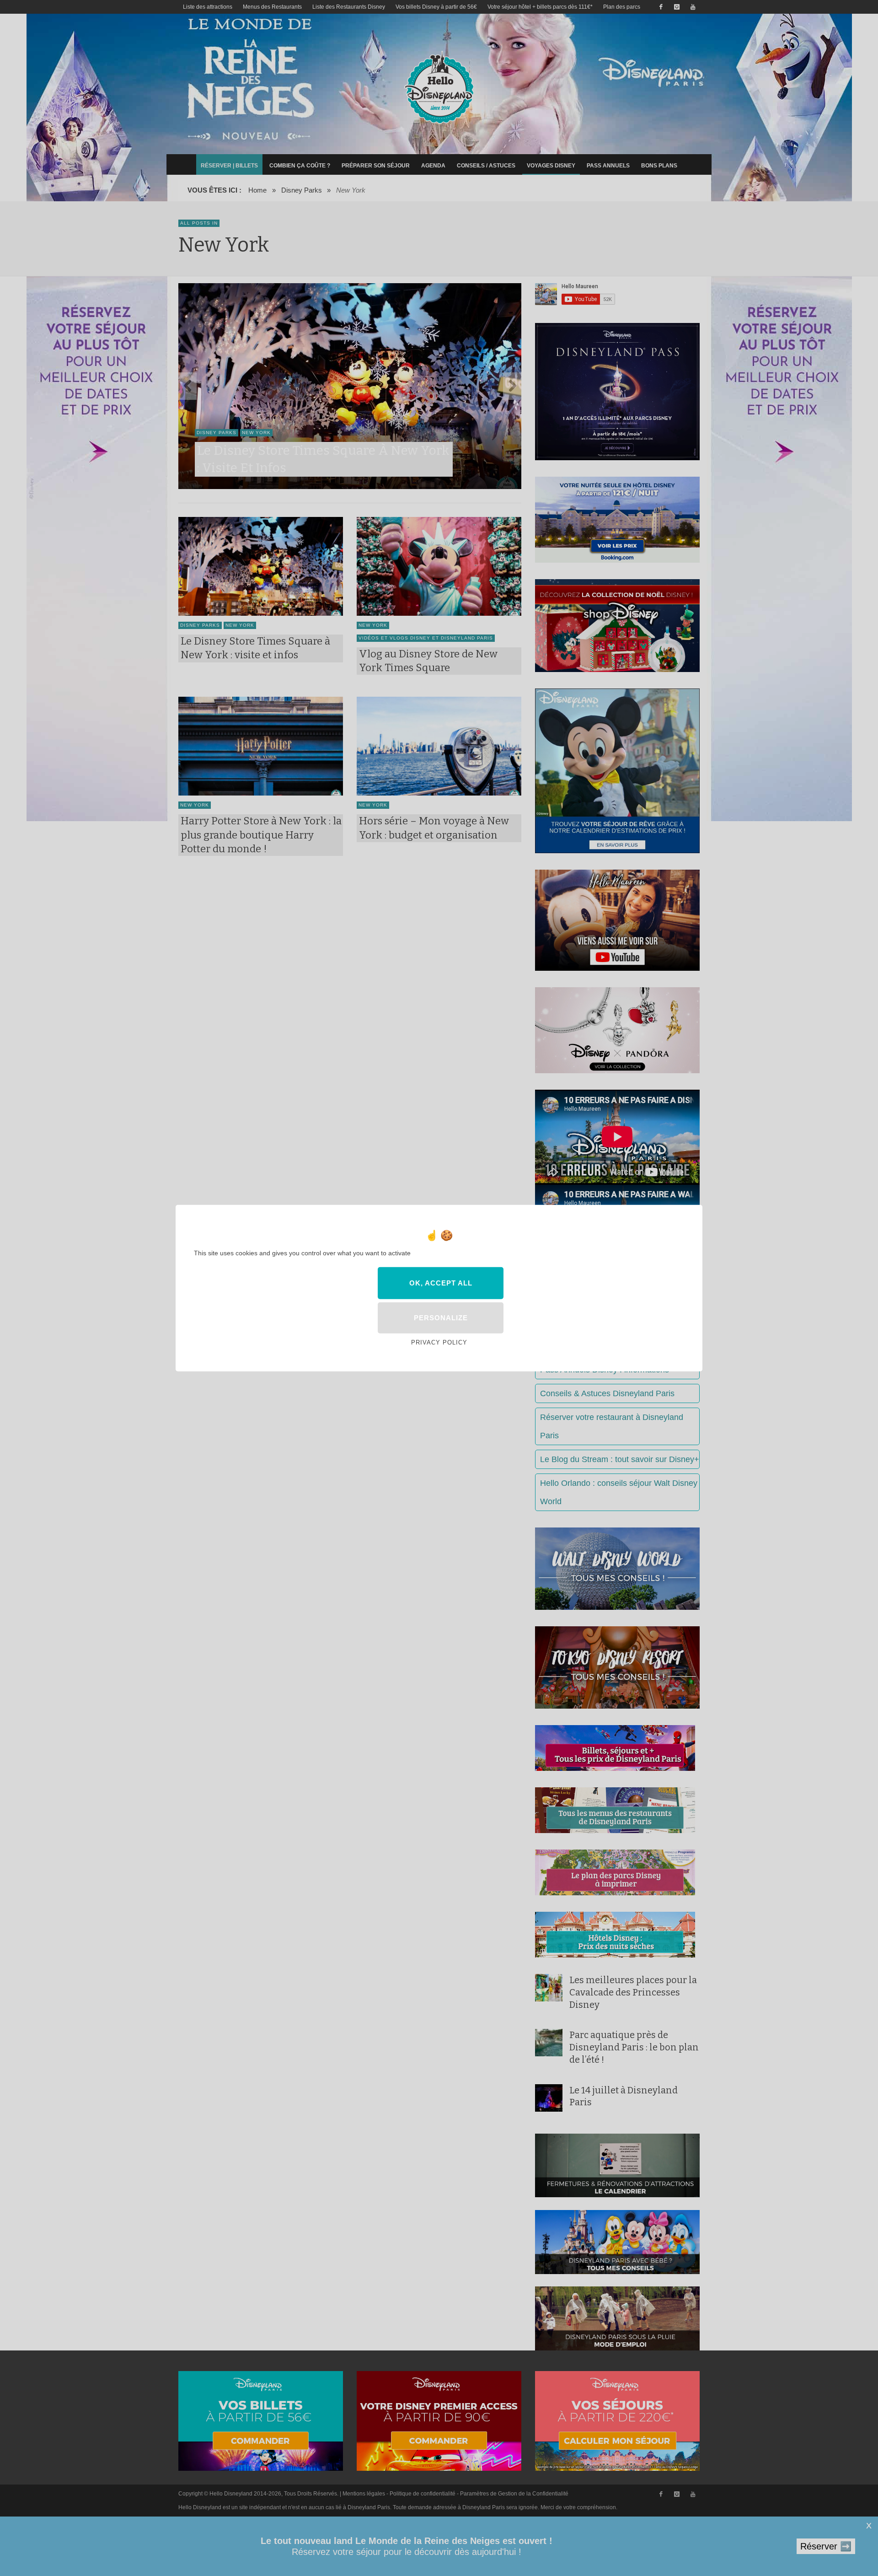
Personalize (441, 1318)
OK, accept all (441, 1283)
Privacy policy (439, 1342)
